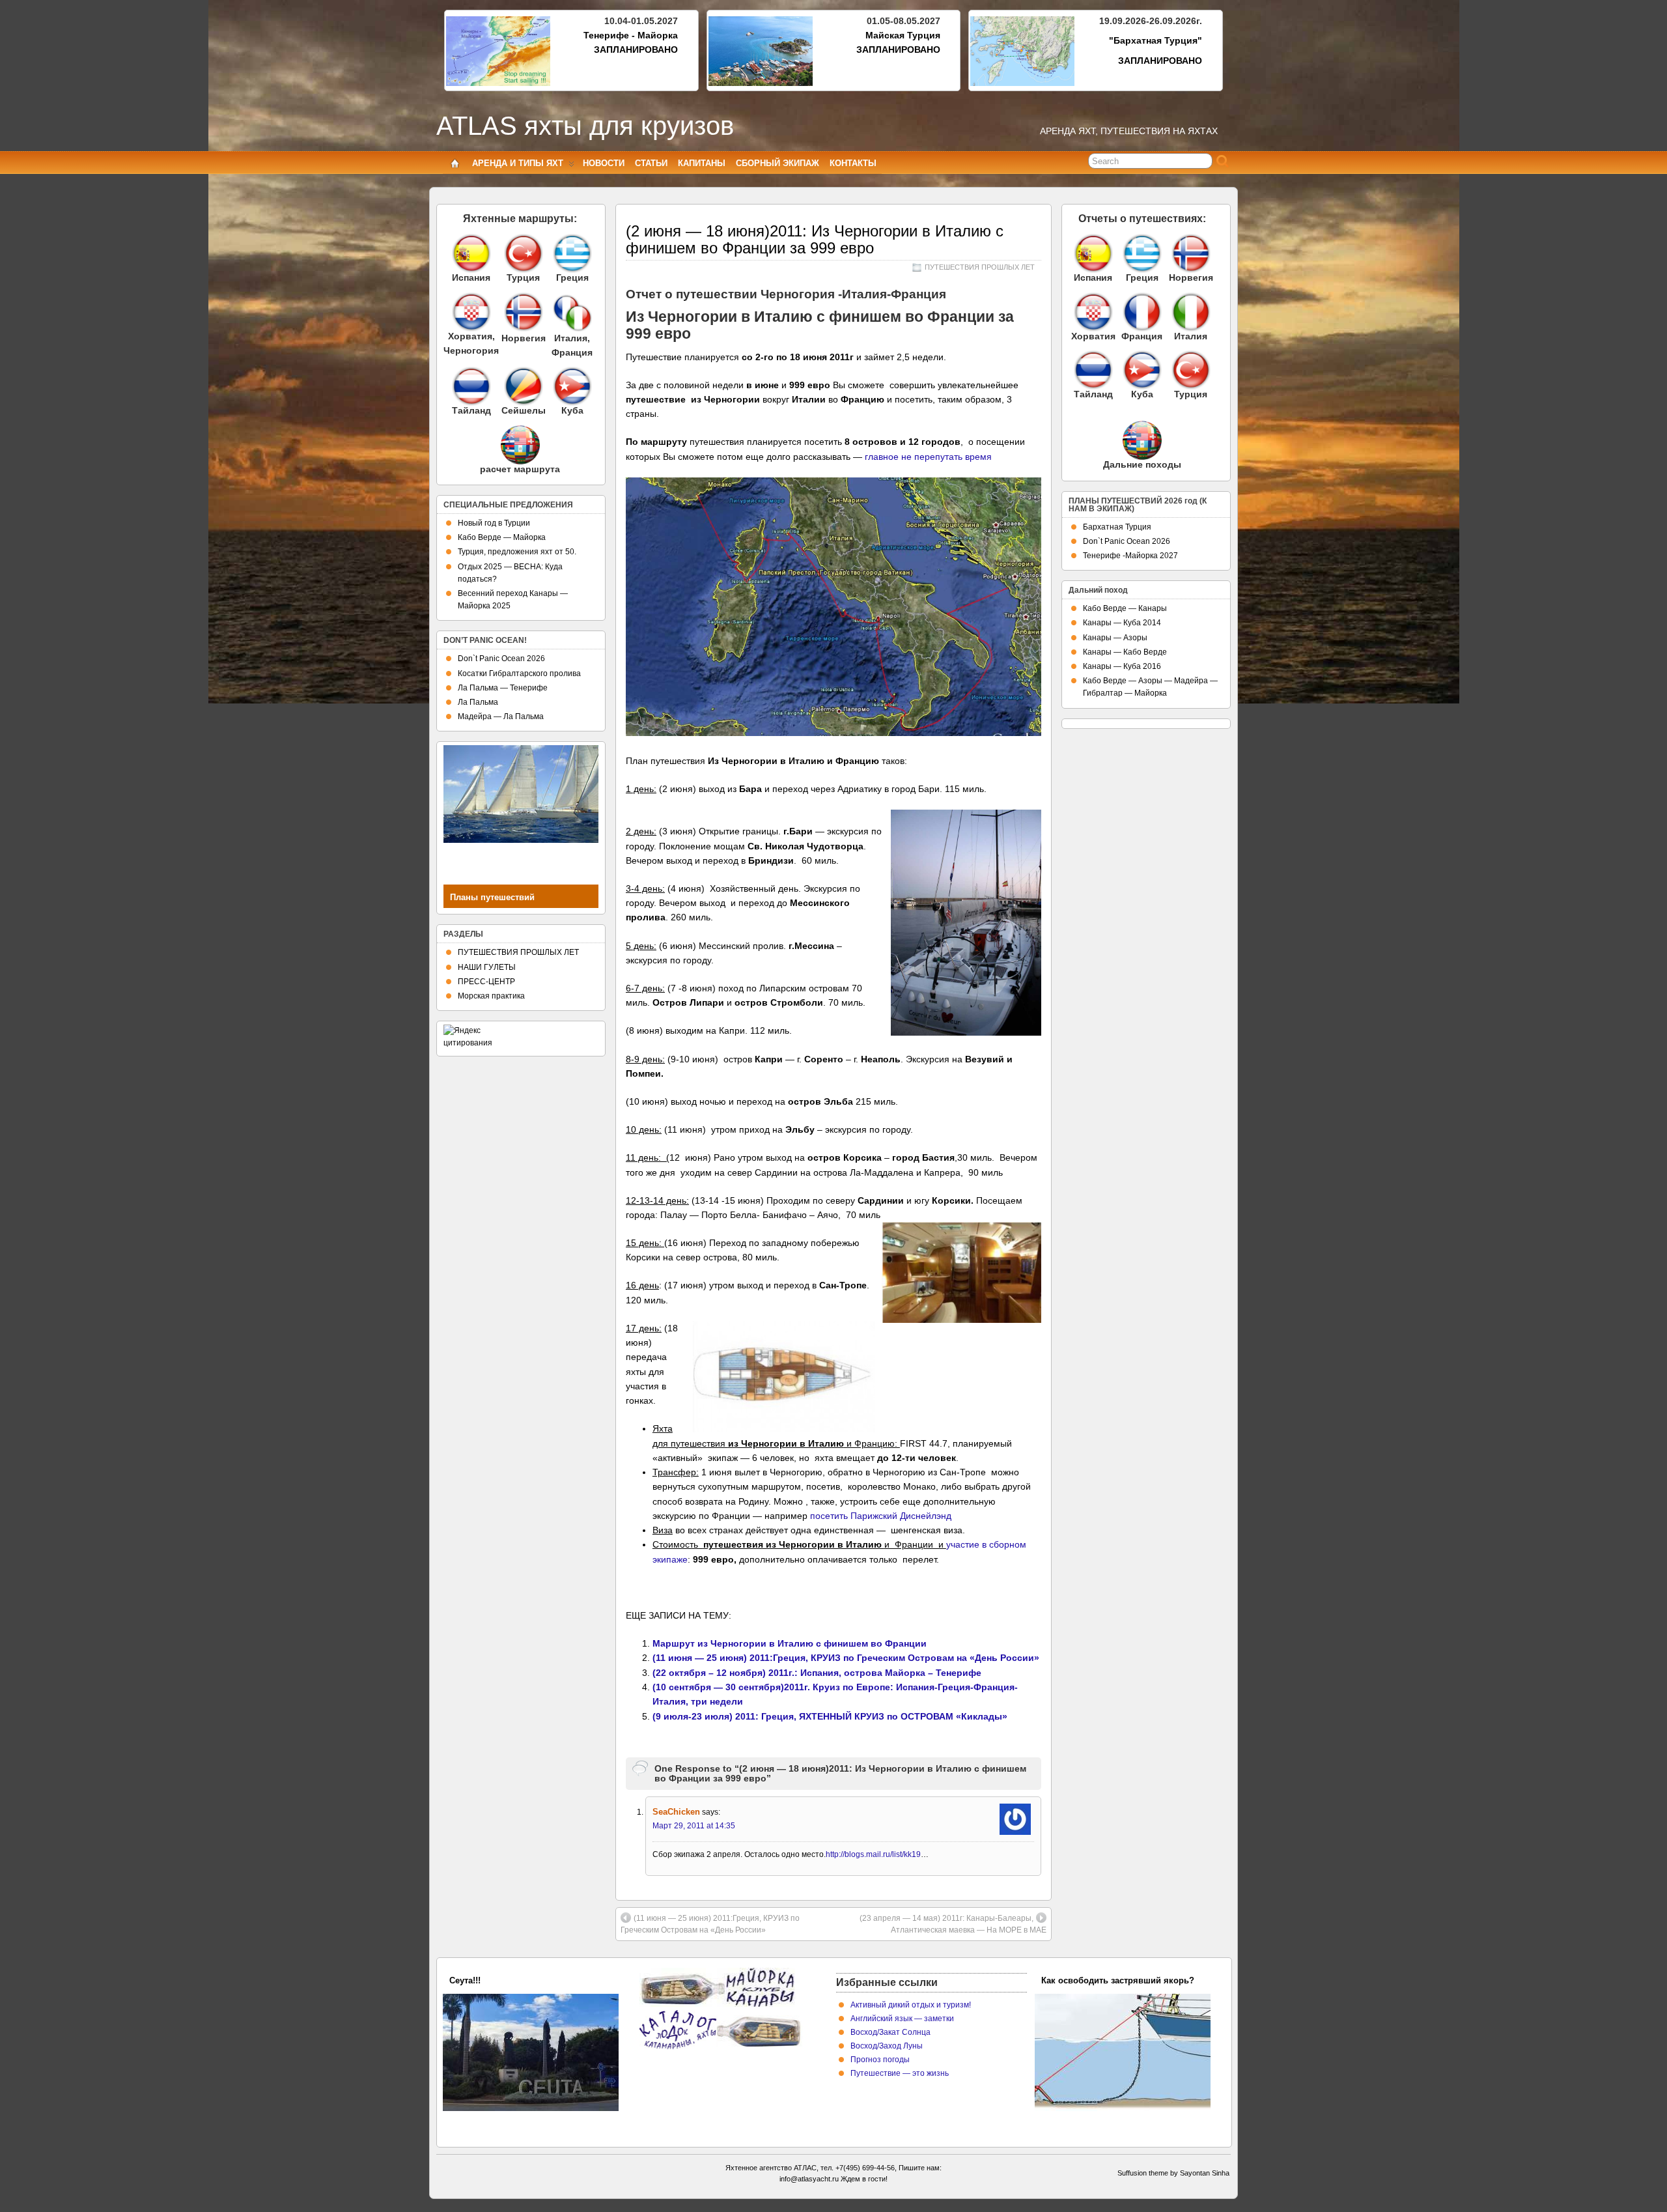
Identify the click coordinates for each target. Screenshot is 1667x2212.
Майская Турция (903, 35)
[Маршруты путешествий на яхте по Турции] (523, 253)
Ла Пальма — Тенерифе (503, 688)
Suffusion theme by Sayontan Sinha (1173, 2173)
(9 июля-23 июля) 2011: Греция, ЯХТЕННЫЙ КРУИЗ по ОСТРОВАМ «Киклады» (830, 1716)
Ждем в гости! (864, 2179)
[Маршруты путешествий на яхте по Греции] (572, 253)
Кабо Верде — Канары (1125, 608)
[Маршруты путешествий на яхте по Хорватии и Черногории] (471, 312)
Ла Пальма (478, 702)
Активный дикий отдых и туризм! (911, 2005)
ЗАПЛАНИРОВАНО (636, 50)
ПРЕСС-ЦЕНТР (486, 982)
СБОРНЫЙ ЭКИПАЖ (777, 163)
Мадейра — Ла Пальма (501, 716)
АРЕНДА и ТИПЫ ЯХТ (518, 163)
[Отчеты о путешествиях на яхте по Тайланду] (1093, 370)
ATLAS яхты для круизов (585, 126)
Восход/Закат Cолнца (890, 2032)
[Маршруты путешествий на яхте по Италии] (572, 328)
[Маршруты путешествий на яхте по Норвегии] (524, 328)
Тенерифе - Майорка (631, 35)
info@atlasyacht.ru (809, 2179)
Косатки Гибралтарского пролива (519, 674)
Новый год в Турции (494, 523)
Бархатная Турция (1117, 527)
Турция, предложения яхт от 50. (517, 552)
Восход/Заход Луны (887, 2046)
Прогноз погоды (880, 2060)
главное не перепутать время (927, 457)
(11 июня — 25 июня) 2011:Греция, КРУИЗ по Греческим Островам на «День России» (846, 1658)
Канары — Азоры (1115, 638)
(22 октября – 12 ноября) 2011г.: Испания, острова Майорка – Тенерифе (817, 1673)
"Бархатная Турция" (1156, 40)
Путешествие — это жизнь (900, 2073)
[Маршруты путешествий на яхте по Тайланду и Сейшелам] (471, 386)
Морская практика (491, 996)
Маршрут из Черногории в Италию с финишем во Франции (790, 1643)
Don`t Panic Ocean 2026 (501, 659)
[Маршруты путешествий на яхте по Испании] (471, 253)
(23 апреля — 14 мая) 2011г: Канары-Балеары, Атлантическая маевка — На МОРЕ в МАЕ (953, 1924)
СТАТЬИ (651, 163)
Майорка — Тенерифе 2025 (505, 1980)
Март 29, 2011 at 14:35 (694, 1826)
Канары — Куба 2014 (1122, 623)
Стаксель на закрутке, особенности (1115, 1980)
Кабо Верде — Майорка (502, 537)
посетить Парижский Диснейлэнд (881, 1516)
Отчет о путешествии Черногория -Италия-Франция (786, 294)
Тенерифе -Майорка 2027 (1130, 556)
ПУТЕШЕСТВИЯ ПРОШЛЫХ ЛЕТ (980, 267)
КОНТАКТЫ (853, 163)
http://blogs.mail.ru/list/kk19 (873, 1854)
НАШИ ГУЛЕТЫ (487, 967)
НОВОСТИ (604, 163)
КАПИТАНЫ (702, 163)
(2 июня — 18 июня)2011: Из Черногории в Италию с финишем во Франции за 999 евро (815, 239)
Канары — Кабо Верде (1125, 652)
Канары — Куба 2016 (1122, 666)
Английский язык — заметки (902, 2019)
